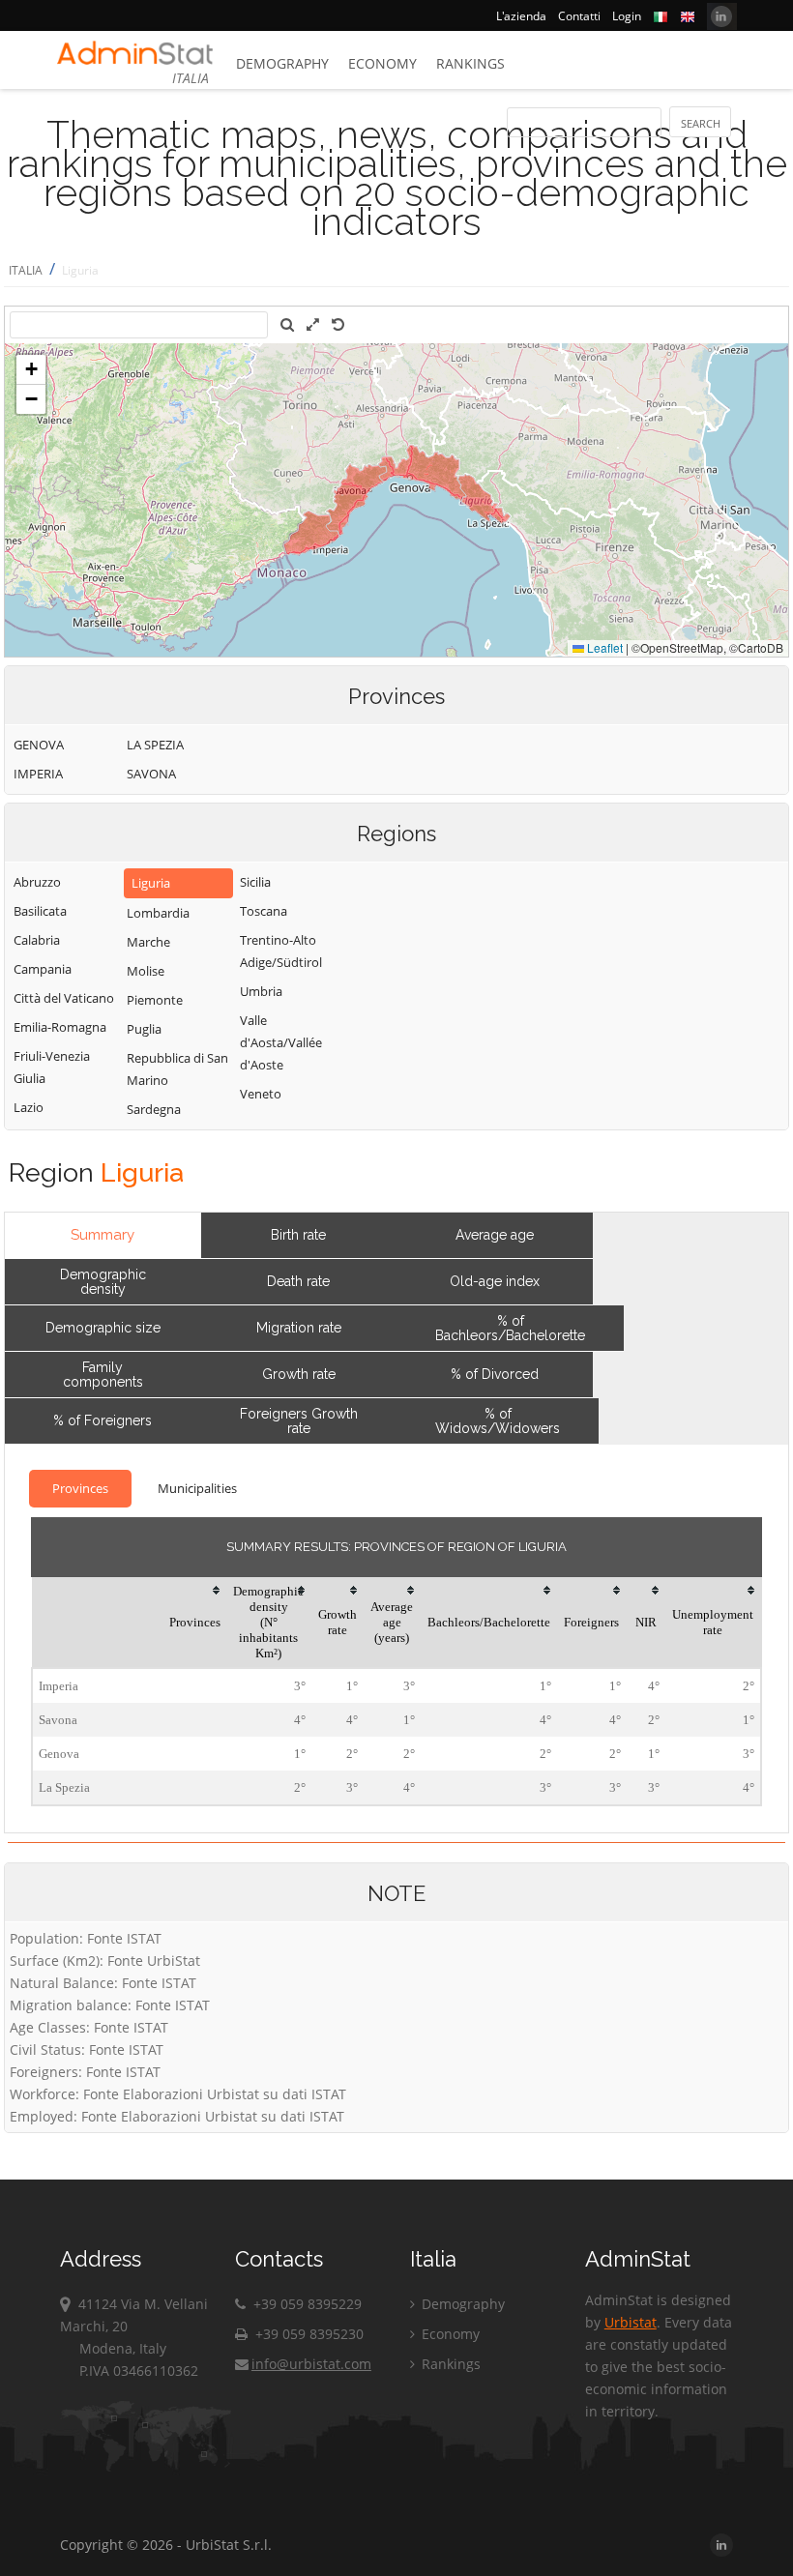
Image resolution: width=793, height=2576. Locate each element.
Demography (282, 63)
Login (627, 16)
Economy (382, 63)
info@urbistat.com (311, 2364)
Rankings (470, 63)
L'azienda (521, 16)
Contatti (579, 16)
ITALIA (26, 270)
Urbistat (631, 2322)
